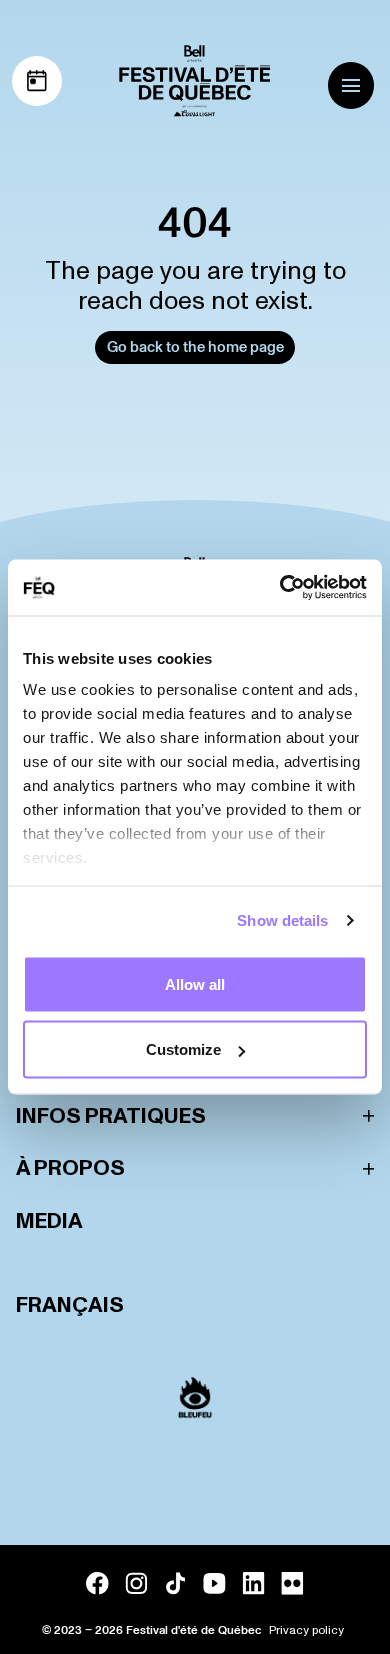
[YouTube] (214, 1583)
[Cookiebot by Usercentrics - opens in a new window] (280, 588)
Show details (282, 920)
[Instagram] (136, 1583)
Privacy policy (306, 1630)
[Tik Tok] (175, 1583)
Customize (183, 1049)
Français (70, 1305)
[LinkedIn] (253, 1583)
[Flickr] (292, 1583)
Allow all (195, 983)
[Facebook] (97, 1583)
